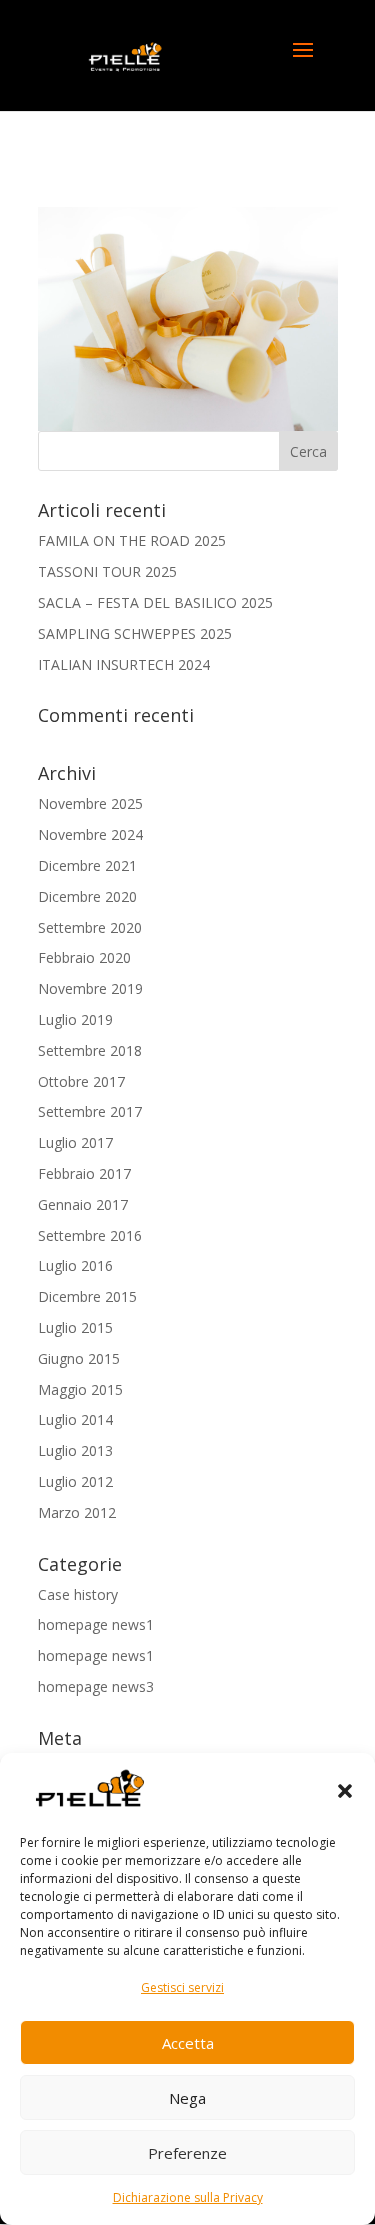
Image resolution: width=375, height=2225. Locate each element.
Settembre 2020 (90, 927)
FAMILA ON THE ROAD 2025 (132, 540)
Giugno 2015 (79, 1358)
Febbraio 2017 (84, 1173)
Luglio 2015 (75, 1327)
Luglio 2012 (75, 1481)
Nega (187, 2098)
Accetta (188, 2043)
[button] (345, 1791)
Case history (78, 1594)
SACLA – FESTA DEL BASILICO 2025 (155, 602)
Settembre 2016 (90, 1235)
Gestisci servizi (182, 1987)
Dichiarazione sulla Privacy (188, 2197)
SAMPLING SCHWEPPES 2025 (135, 633)
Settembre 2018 (90, 1050)
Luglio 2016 (75, 1265)
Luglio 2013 (75, 1450)
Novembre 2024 (90, 834)
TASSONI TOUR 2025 (107, 571)
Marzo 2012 (77, 1512)
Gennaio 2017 (83, 1204)
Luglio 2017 (75, 1142)
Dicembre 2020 (87, 896)
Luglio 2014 (75, 1419)
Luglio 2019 (75, 1019)
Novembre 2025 (90, 803)
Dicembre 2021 (87, 865)
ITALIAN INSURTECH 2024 (124, 664)
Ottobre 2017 (81, 1081)
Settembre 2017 (90, 1111)
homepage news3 (96, 1686)
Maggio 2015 (80, 1389)
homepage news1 (96, 1624)
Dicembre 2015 (87, 1296)
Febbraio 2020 (84, 957)
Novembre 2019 (90, 988)
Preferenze (187, 2153)
